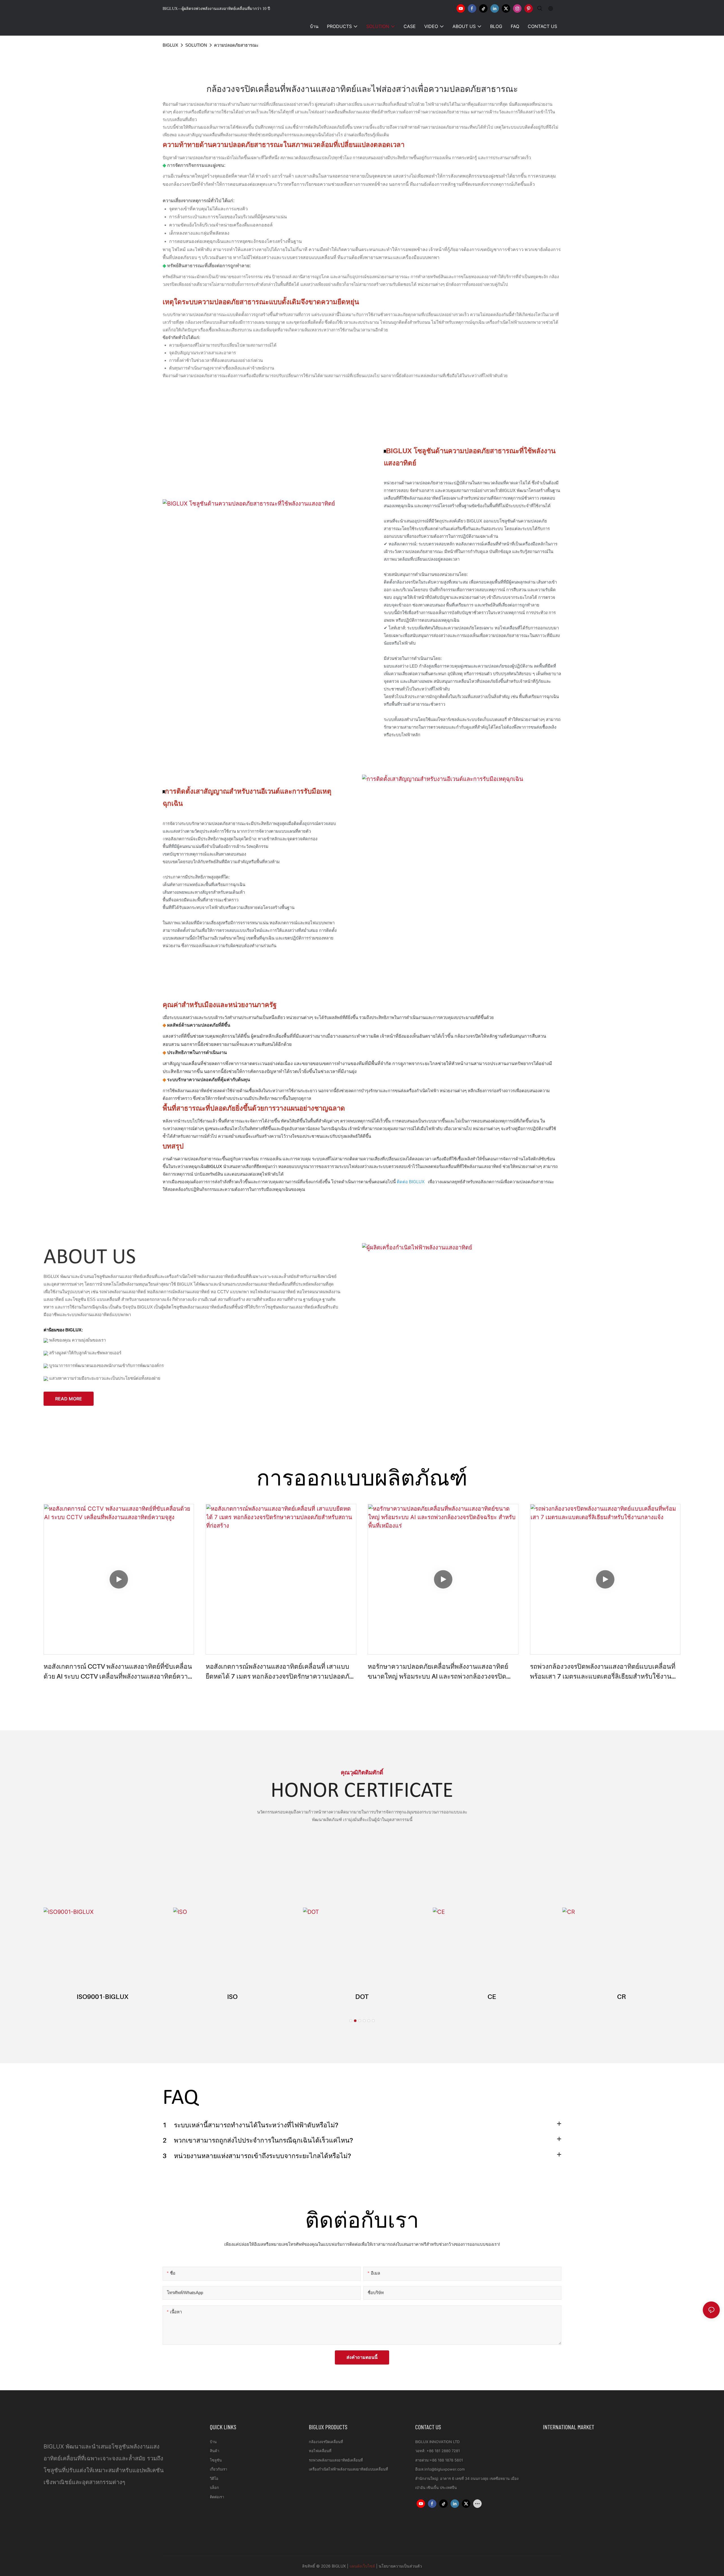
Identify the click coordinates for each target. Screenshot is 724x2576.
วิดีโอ (214, 2478)
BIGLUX (170, 45)
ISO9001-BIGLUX (103, 1997)
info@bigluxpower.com (445, 2469)
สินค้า (215, 2451)
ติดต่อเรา (217, 2497)
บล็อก (214, 2488)
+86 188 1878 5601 (446, 2460)
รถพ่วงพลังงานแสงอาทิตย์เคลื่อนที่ (336, 2460)
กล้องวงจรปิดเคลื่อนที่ (326, 2442)
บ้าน (213, 2442)
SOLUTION (196, 45)
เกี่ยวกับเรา (218, 2469)
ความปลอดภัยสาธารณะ (236, 45)
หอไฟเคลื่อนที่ (320, 2451)
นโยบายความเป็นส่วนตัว (400, 2566)
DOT (362, 1997)
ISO (232, 1997)
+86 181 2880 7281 (443, 2451)
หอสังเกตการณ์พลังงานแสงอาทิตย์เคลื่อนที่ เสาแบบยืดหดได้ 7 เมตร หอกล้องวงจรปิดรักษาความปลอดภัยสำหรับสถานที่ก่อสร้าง (279, 1672)
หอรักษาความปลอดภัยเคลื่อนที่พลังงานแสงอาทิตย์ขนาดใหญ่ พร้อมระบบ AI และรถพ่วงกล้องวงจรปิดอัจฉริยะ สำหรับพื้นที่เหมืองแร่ (438, 1672)
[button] (351, 2021)
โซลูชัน (216, 2460)
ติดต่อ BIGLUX (411, 1182)
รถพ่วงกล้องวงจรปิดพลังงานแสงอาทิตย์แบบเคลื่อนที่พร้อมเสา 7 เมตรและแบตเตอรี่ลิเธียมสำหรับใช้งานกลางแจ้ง (603, 1672)
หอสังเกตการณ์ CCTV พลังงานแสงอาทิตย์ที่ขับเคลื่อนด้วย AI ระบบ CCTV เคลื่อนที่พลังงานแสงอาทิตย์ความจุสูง (118, 1672)
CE (492, 1997)
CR (621, 1997)
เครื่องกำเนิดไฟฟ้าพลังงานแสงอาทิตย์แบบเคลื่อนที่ (348, 2469)
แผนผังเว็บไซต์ (362, 2566)
